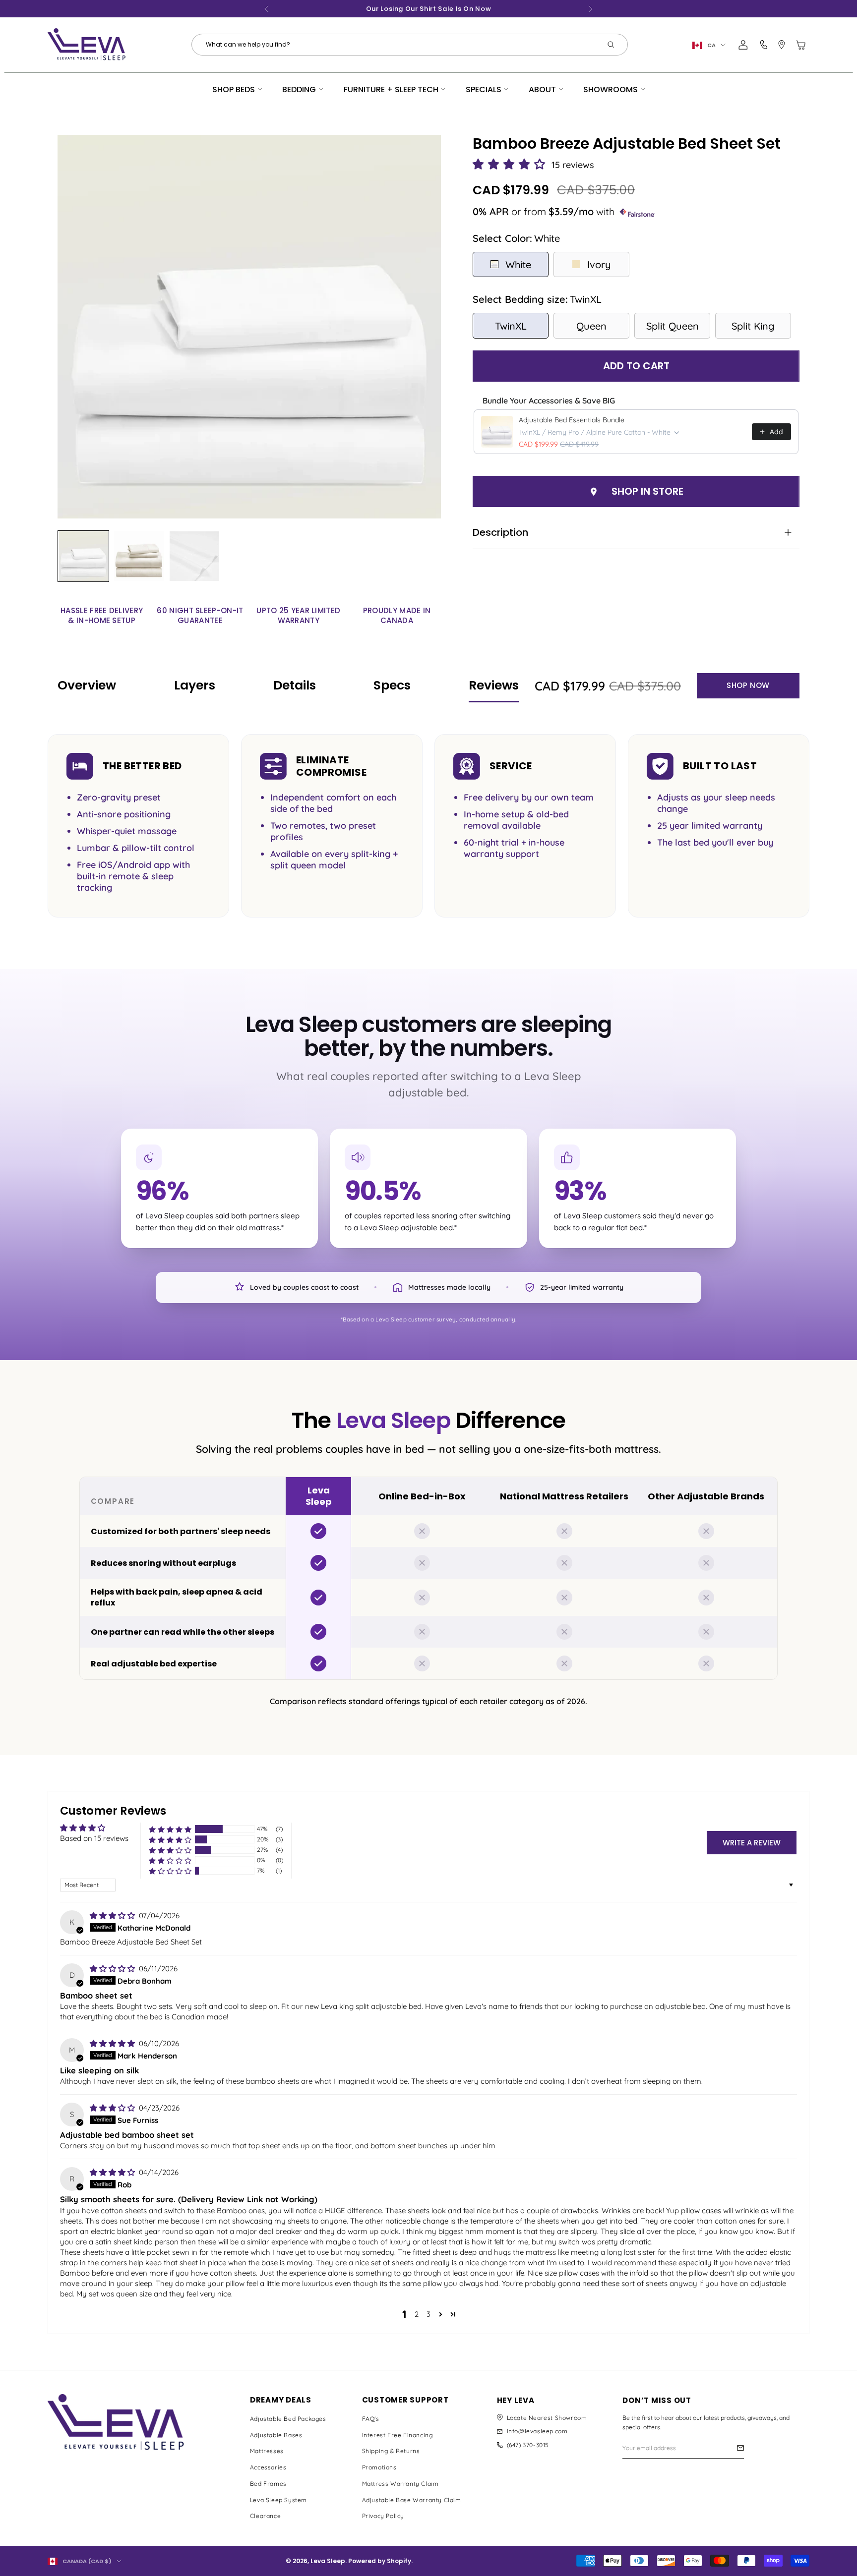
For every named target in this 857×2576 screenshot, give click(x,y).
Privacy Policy (383, 2516)
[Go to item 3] (194, 556)
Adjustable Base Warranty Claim (412, 2500)
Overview (87, 685)
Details (295, 685)
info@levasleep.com (537, 2431)
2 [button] (417, 2314)
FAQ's (371, 2419)
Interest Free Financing (398, 2435)
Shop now (748, 685)
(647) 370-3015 (528, 2445)
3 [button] (428, 2314)
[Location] (782, 45)
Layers (195, 685)
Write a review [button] (752, 1843)
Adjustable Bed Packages (288, 2419)
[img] (113, 1916)
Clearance (265, 2516)
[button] (511, 165)
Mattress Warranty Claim (400, 2484)
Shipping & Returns (391, 2451)
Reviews (494, 685)
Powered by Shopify (380, 2561)
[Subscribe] (740, 2448)
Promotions (379, 2467)
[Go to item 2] (139, 556)
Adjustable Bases (276, 2435)
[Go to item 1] (83, 556)
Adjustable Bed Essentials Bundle (572, 420)
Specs (392, 685)
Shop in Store (647, 491)
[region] (428, 1578)
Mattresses (267, 2451)
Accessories (268, 2467)
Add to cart (636, 366)
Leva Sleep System (278, 2500)
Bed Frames (268, 2484)
